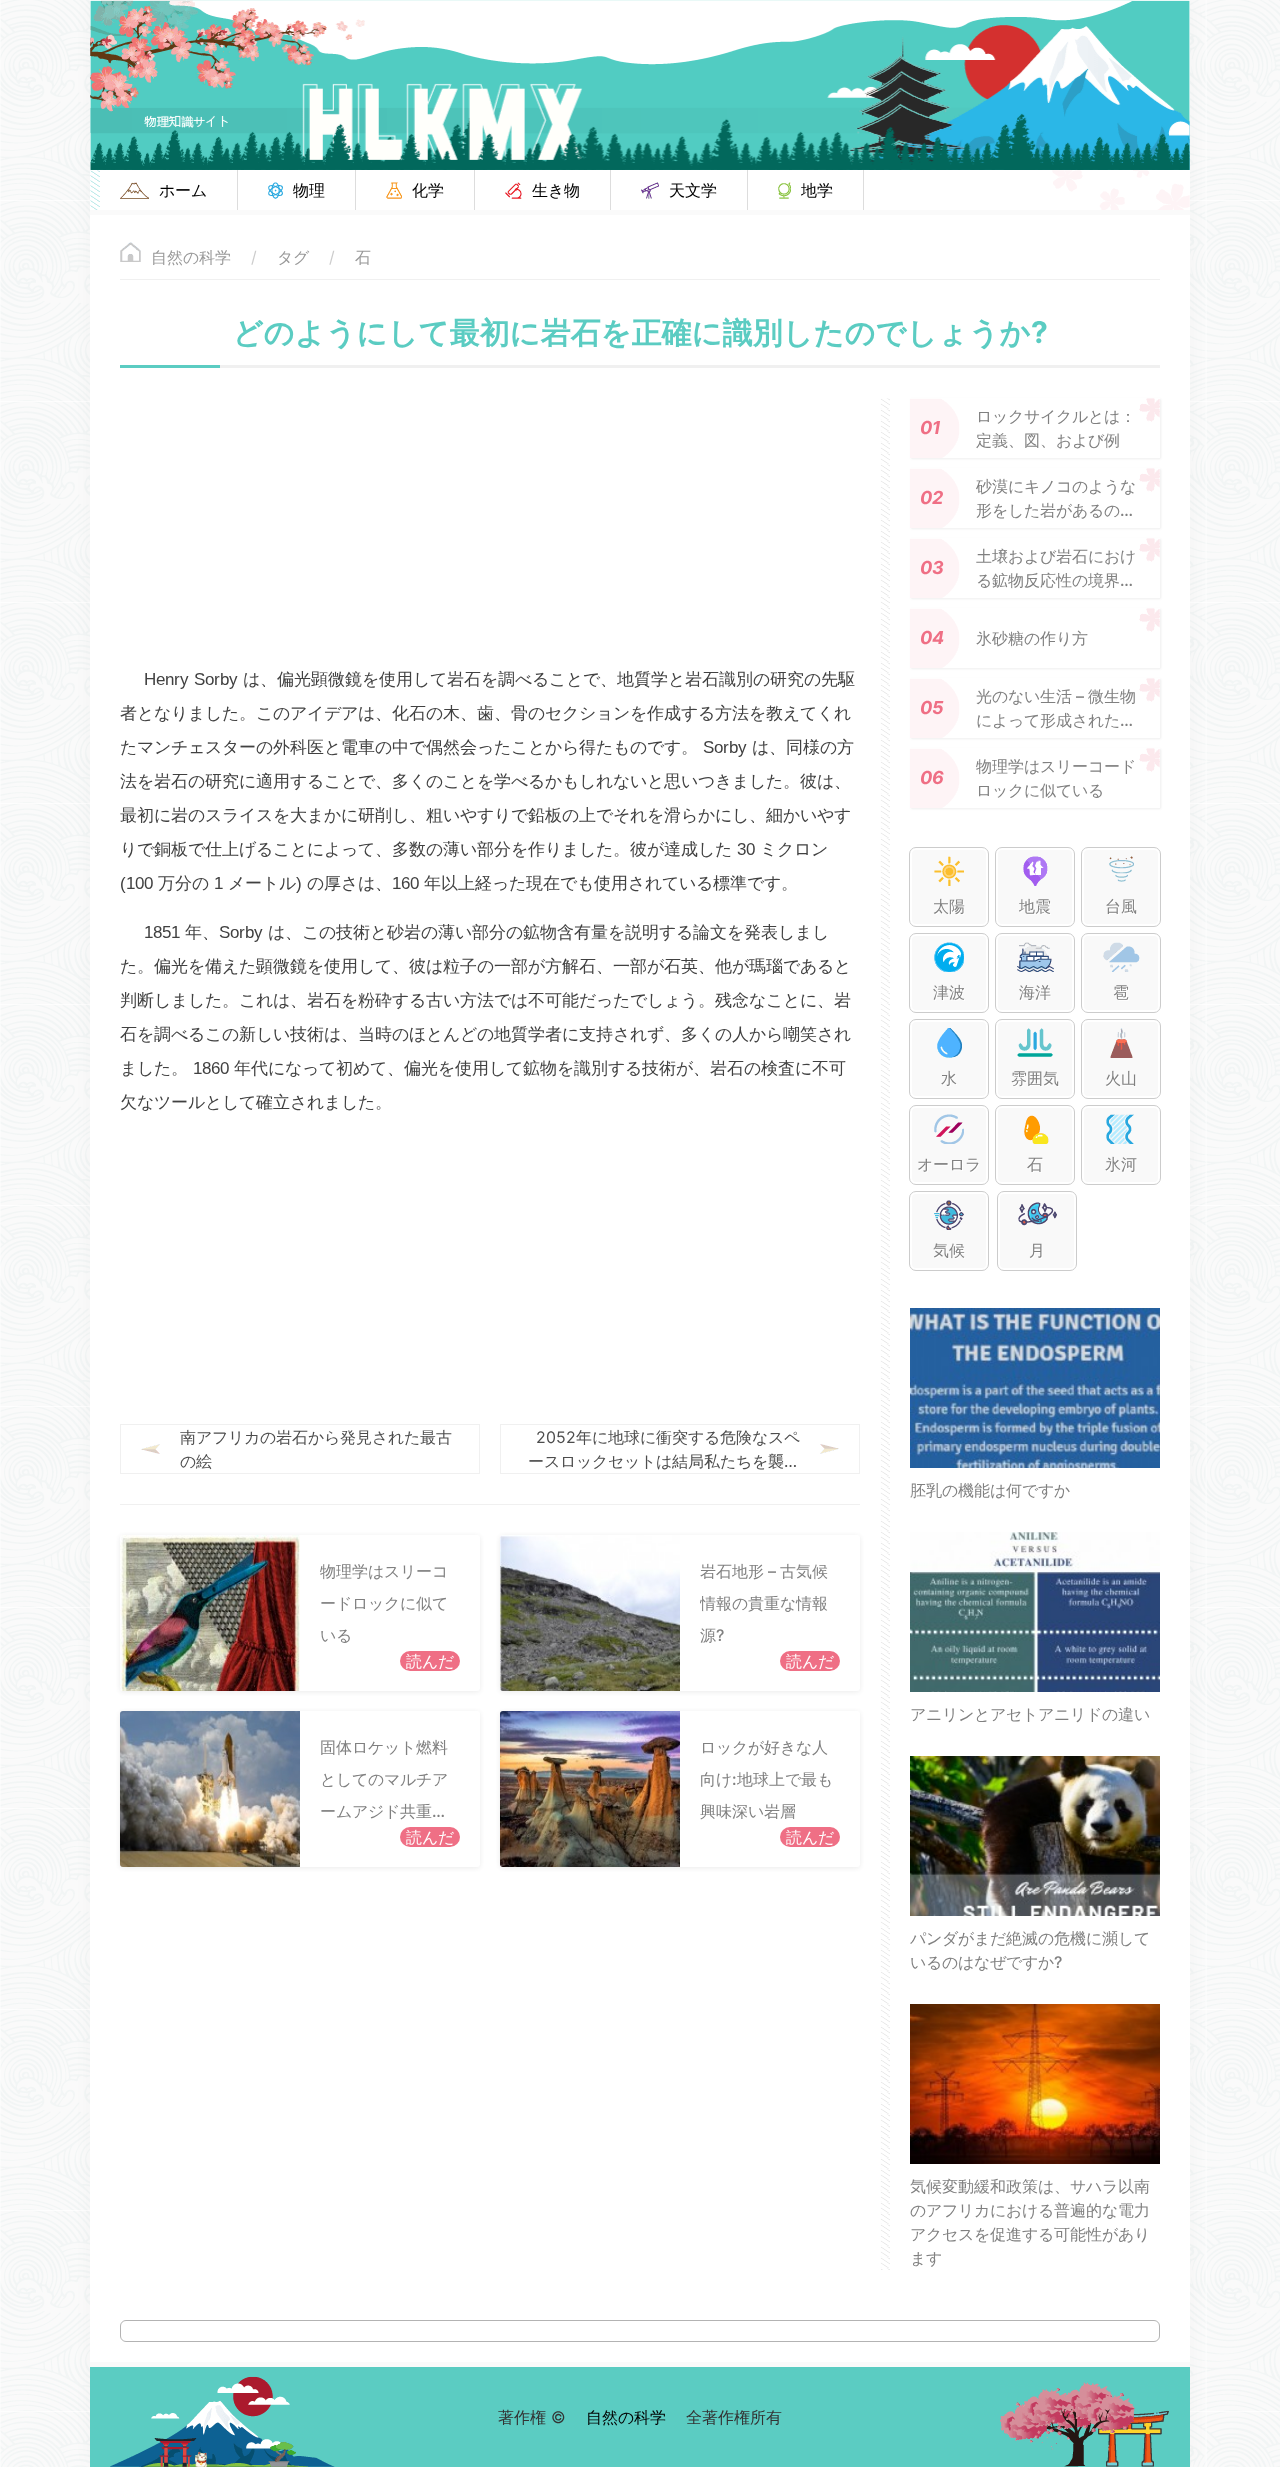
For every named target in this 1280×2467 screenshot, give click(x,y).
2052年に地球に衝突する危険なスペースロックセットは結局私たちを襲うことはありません (664, 1450)
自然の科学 (191, 257)
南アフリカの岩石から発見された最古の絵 (316, 1449)
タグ (293, 257)
